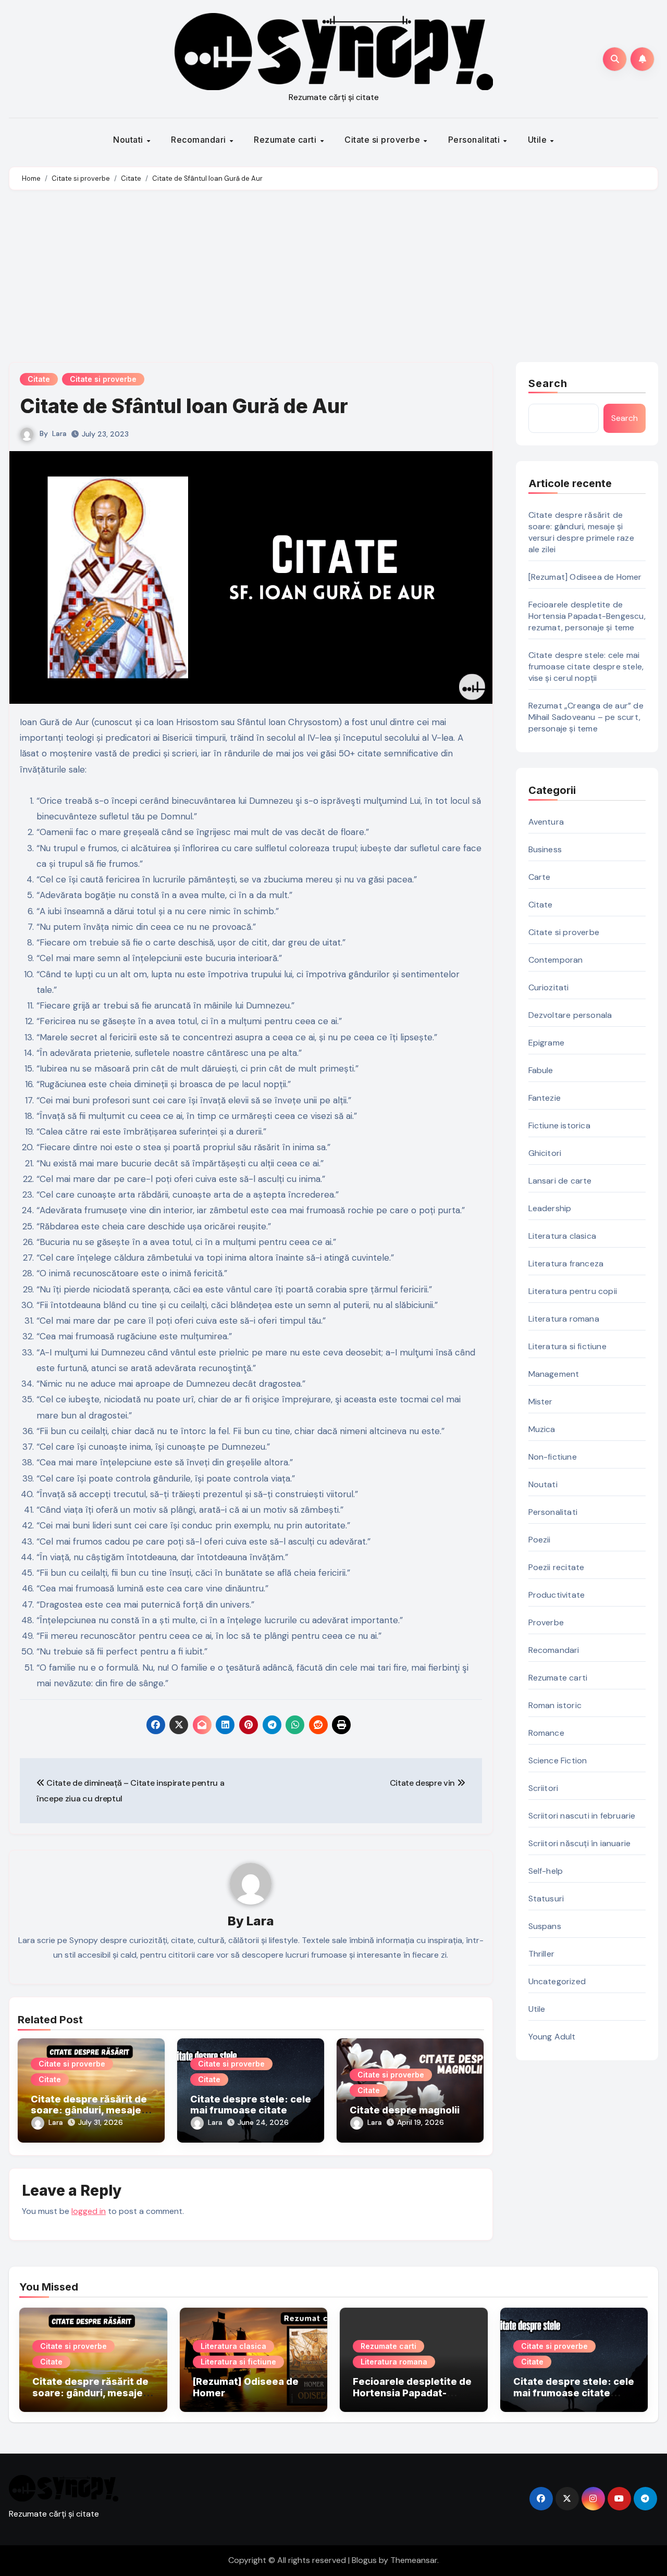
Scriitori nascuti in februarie (582, 1816)
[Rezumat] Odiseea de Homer (585, 577)
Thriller (542, 1954)
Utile (539, 140)
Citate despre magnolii (405, 2110)
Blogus (364, 2560)
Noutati (129, 140)
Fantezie (545, 1098)
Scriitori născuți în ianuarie (580, 1843)
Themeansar (414, 2560)
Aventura (546, 822)
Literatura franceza (566, 1264)
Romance (546, 1733)
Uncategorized (557, 1981)
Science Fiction (558, 1760)
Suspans (545, 1926)
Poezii (540, 1540)
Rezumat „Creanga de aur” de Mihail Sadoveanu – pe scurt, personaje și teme (586, 717)
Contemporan (556, 960)
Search (548, 383)
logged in (89, 2211)
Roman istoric (555, 1705)
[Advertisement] (333, 279)
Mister (541, 1402)
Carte (540, 877)
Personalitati (475, 140)
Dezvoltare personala (570, 1015)
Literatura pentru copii (573, 1291)
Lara (59, 433)
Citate (39, 379)
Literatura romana (564, 1319)
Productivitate (557, 1595)
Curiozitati (549, 987)
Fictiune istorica (559, 1125)
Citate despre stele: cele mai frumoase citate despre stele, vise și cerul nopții (586, 667)
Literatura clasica (563, 1236)
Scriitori (544, 1788)
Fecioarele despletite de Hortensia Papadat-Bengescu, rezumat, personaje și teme (587, 616)
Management (554, 1374)
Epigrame (547, 1043)
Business (545, 849)
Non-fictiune (553, 1457)
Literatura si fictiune (567, 1346)
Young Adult (552, 2037)
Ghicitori (545, 1153)
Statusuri (546, 1899)
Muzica (542, 1429)
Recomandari (200, 140)
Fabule (541, 1070)
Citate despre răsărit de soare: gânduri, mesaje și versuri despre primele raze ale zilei (581, 532)
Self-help (546, 1871)
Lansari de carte (560, 1181)
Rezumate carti (286, 140)
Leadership (550, 1208)
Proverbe (546, 1622)
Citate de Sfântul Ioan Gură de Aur (184, 406)
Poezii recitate (557, 1567)
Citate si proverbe (384, 140)
